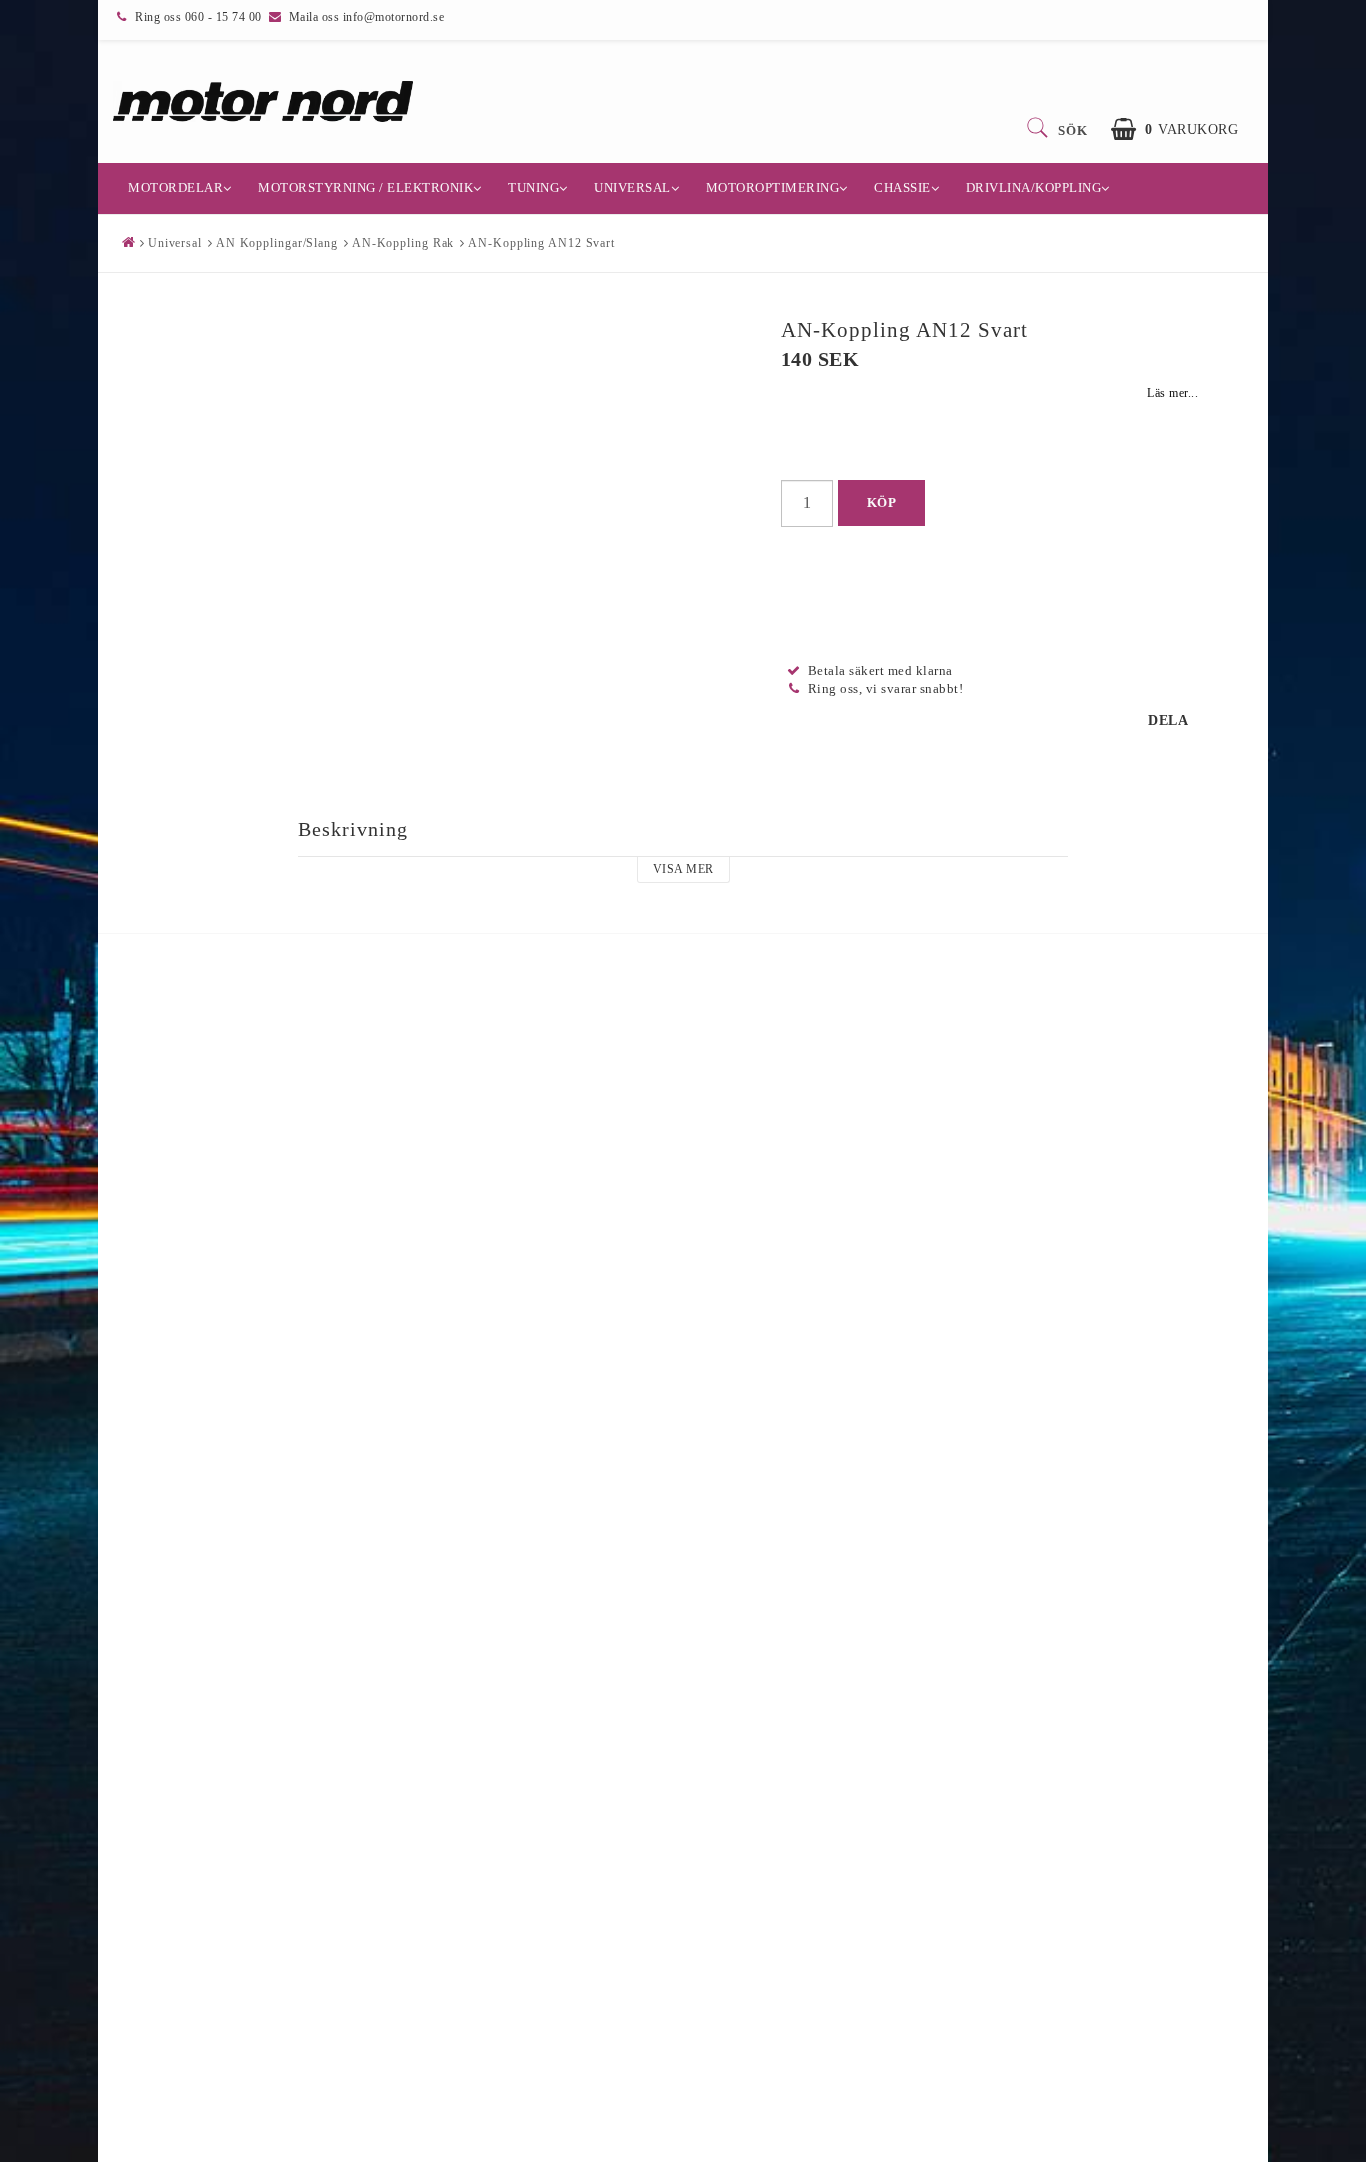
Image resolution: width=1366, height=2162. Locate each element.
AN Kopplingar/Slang (277, 243)
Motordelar (175, 187)
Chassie (902, 187)
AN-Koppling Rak (403, 243)
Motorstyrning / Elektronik (365, 187)
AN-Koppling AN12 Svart (541, 243)
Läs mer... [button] (1172, 393)
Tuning (533, 187)
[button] (1174, 129)
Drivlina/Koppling (1034, 187)
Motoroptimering (773, 187)
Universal (632, 187)
